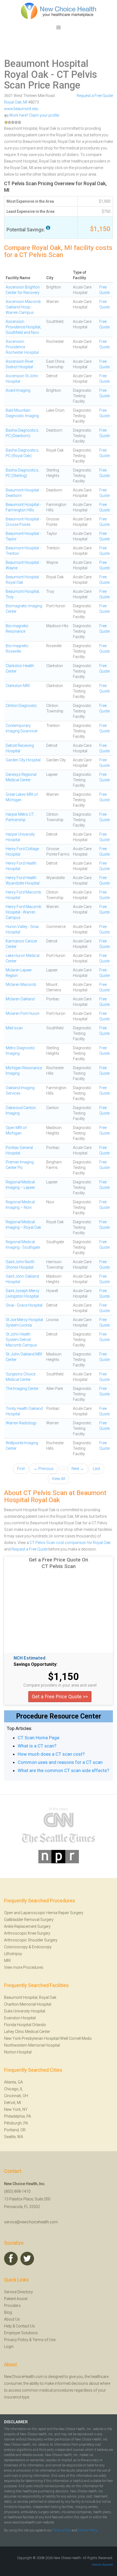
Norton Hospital (18, 2052)
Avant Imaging (18, 390)
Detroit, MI (13, 2103)
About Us (12, 2319)
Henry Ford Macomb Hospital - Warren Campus (24, 912)
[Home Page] (59, 11)
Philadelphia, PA (18, 2116)
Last (96, 1469)
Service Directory (19, 2292)
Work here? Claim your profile (34, 115)
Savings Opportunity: (36, 1664)
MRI (7, 1961)
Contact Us (25, 2326)
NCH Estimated (30, 1658)
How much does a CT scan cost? (51, 1754)
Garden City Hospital (23, 760)
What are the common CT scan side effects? (63, 1770)
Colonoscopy (16, 1947)
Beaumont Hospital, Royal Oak (30, 1997)
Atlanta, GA (13, 2082)
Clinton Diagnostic (21, 706)
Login (9, 2347)
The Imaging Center (22, 1389)
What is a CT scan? (37, 1746)
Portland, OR (15, 2130)
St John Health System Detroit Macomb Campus (21, 1340)
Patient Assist (16, 2299)
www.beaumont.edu (21, 109)
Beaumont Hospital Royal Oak (46, 69)
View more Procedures (24, 1967)
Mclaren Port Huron (23, 1013)
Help (8, 2326)
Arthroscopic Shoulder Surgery (31, 1940)
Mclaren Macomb (21, 985)
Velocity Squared (102, 2565)
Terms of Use (44, 2340)
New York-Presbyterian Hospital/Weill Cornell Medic (48, 2038)
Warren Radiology (21, 1423)
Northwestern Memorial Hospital (32, 2045)
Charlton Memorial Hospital (28, 2004)
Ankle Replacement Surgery (27, 1926)
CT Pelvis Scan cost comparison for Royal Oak (70, 1543)
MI (25, 102)
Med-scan (14, 1028)
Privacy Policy (16, 2340)
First (21, 1469)
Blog (8, 2312)
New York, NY (16, 2109)
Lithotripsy (13, 1954)
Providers (12, 2306)
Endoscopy (42, 1947)
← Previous (44, 1469)
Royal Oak (13, 102)
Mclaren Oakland (20, 999)
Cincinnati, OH (16, 2096)
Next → (78, 1469)
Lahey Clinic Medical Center (27, 2032)
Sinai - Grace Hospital (24, 1305)
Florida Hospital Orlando (25, 2025)
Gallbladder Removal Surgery (29, 1920)
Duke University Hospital (25, 2011)
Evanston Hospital (20, 2018)
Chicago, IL (13, 2089)
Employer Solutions (21, 2333)
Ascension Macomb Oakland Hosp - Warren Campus (23, 307)
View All (59, 1479)
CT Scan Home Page (39, 1738)
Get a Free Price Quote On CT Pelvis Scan (59, 1563)
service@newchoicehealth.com (31, 2222)
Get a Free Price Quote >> (60, 1697)
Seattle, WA (14, 2137)
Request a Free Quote (95, 96)
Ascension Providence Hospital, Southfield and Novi (23, 327)
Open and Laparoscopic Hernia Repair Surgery (44, 1913)
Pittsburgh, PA (16, 2123)
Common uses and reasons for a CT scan (60, 1762)
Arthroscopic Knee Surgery (27, 1933)
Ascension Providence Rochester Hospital (22, 347)
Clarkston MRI (18, 686)
